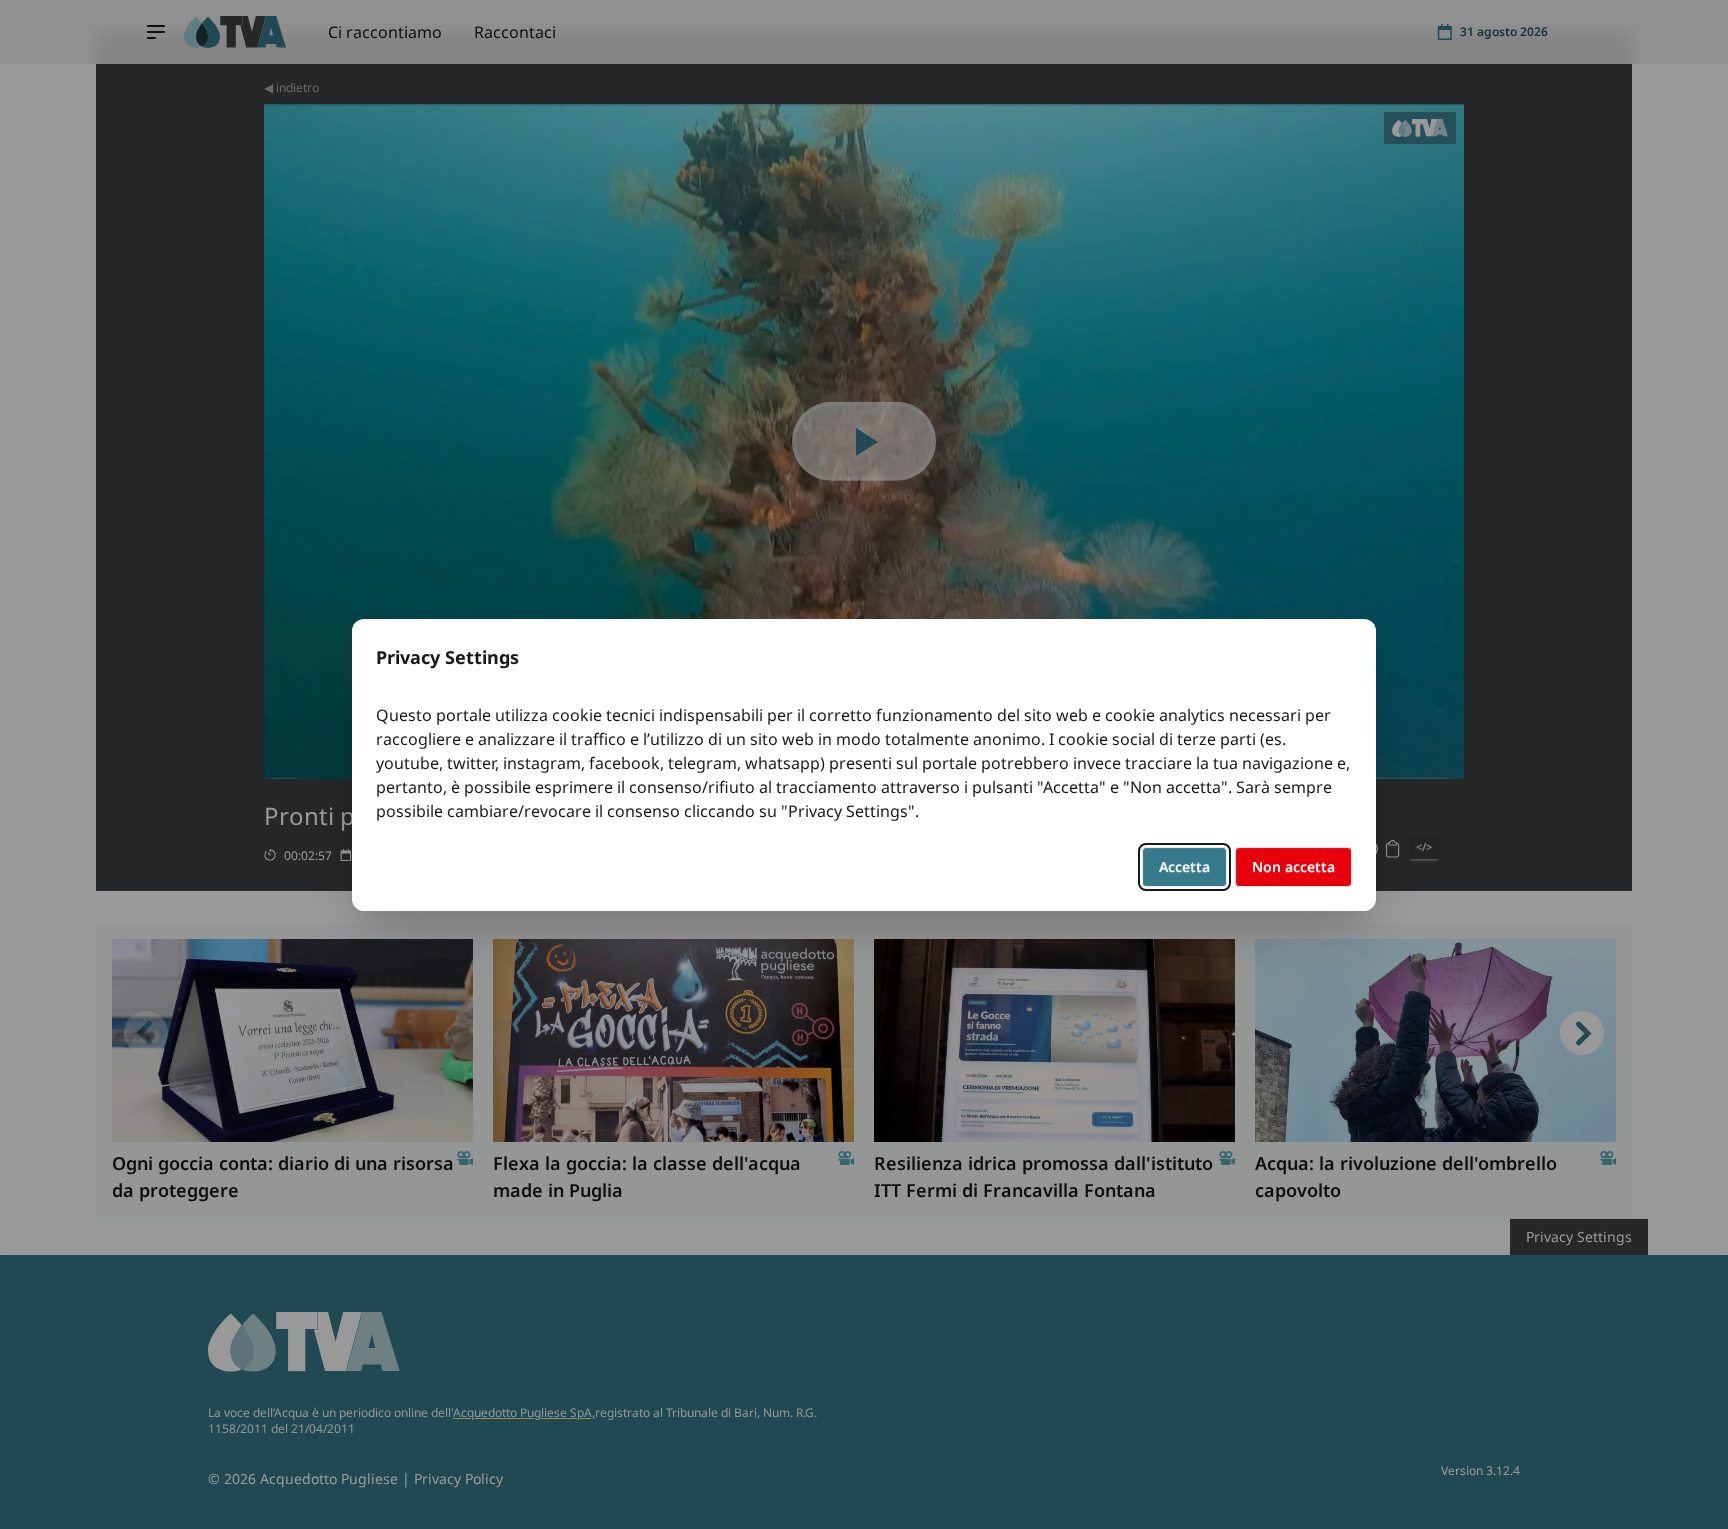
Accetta (1184, 866)
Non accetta (1293, 866)
